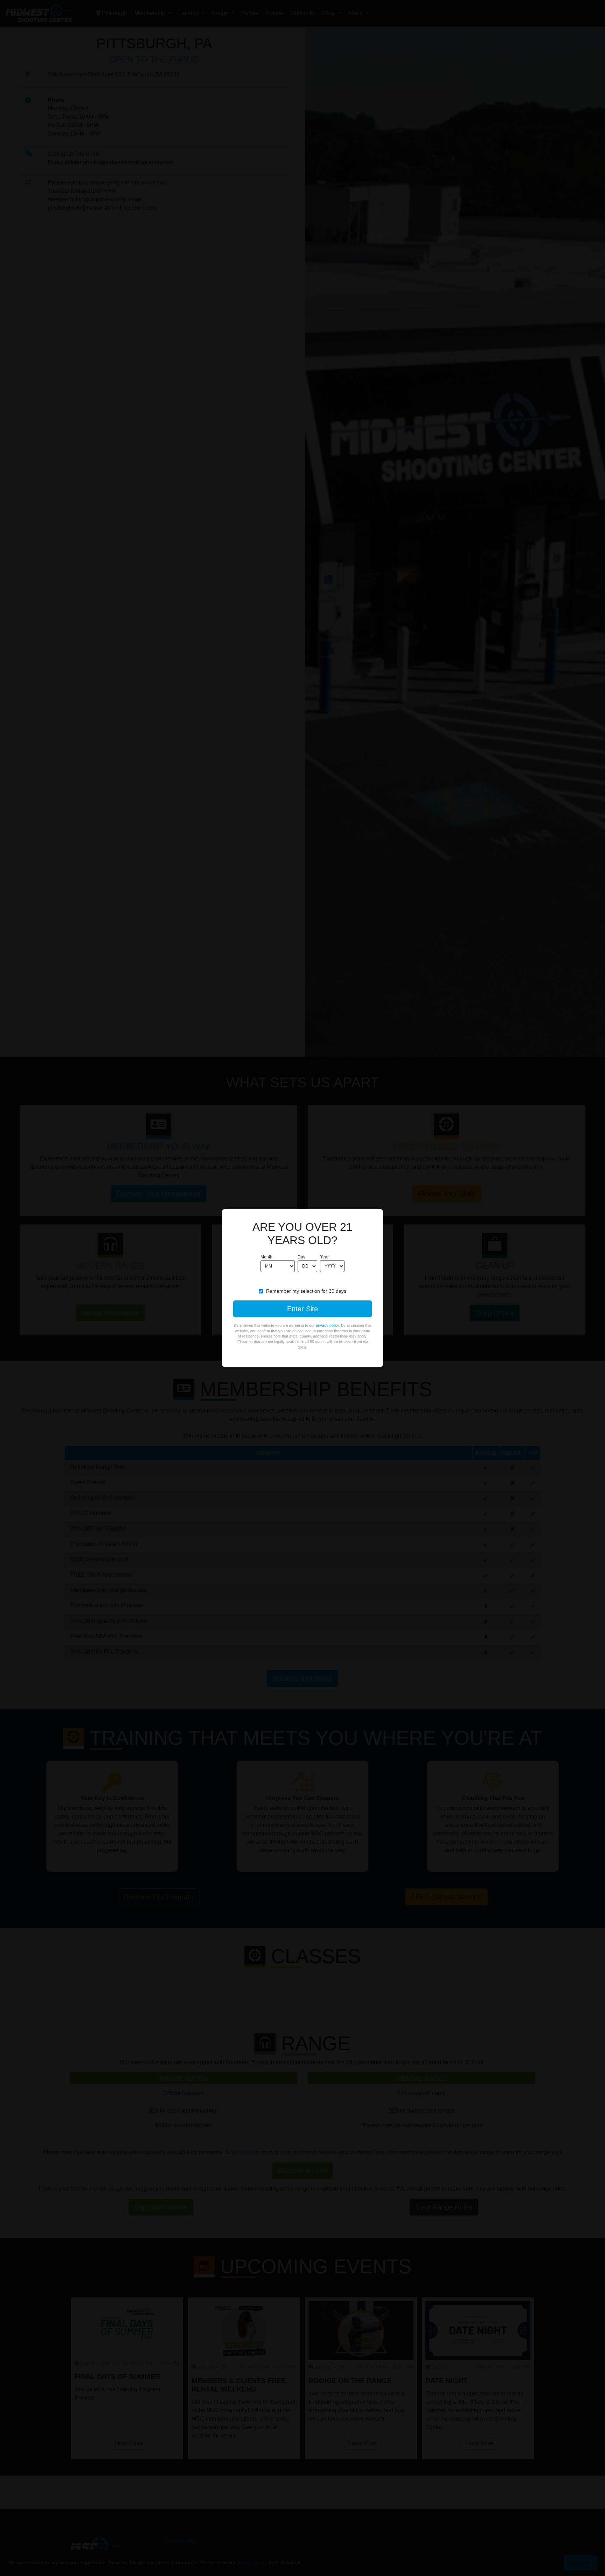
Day (301, 1257)
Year (324, 1257)
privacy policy (327, 1325)
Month (266, 1257)
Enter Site (302, 1309)
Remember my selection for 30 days (306, 1291)
